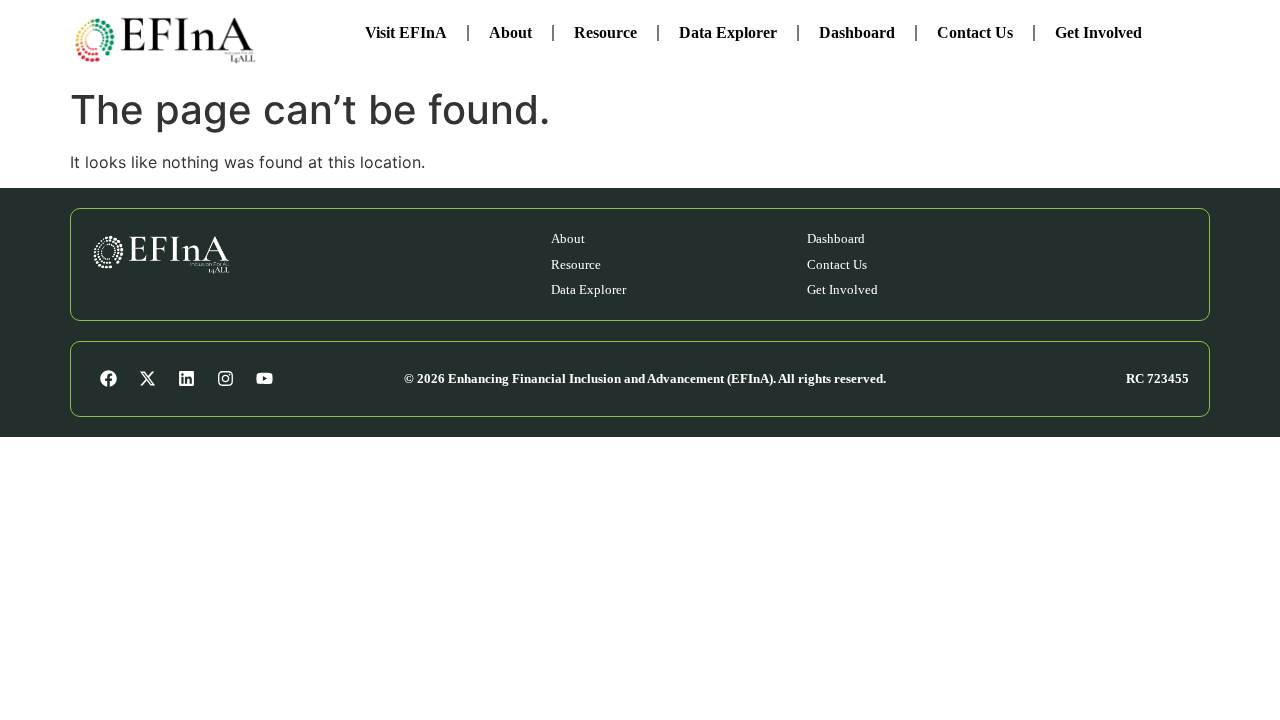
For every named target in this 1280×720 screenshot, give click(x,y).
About (510, 32)
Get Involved (1098, 32)
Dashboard (857, 32)
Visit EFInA (406, 32)
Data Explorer (728, 32)
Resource (605, 32)
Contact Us (975, 32)
